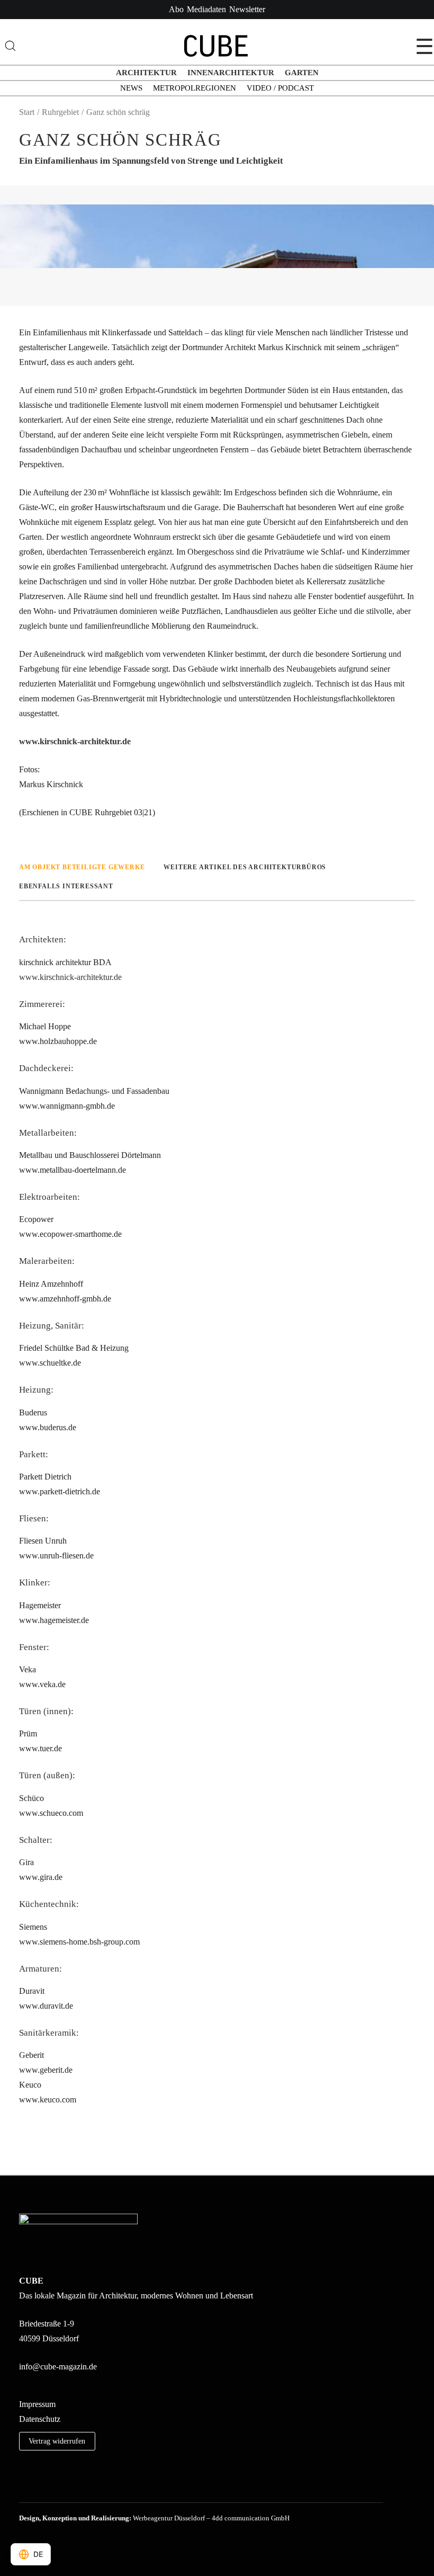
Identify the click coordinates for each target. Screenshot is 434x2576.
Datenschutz (40, 2419)
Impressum (37, 2404)
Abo (176, 9)
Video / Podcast (280, 88)
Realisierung (110, 2518)
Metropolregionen (195, 88)
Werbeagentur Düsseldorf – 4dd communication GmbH (211, 2518)
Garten (302, 73)
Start (27, 112)
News (131, 88)
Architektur (146, 73)
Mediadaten (206, 9)
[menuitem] (176, 10)
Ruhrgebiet (60, 112)
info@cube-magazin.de (58, 2366)
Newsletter (247, 9)
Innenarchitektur (231, 73)
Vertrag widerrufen (57, 2441)
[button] (23, 2488)
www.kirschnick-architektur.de (75, 741)
